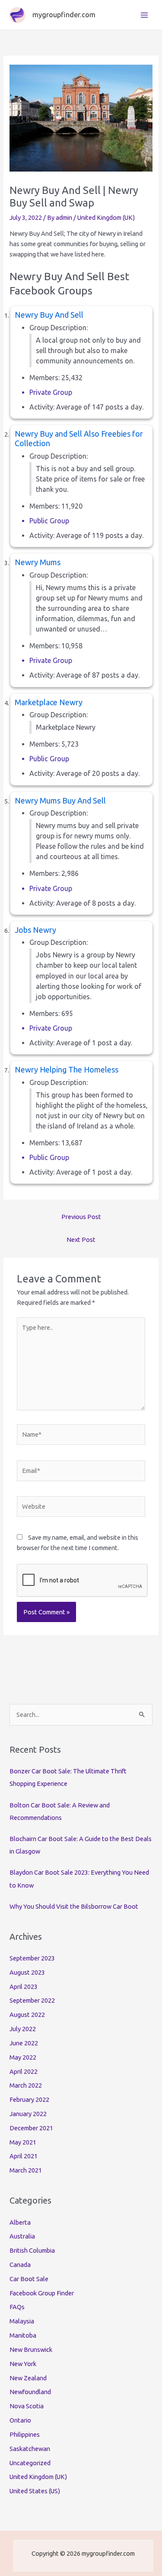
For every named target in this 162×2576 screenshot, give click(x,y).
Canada (20, 2265)
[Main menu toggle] (144, 15)
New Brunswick (31, 2349)
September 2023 (32, 1958)
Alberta (20, 2222)
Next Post (81, 1240)
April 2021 (24, 2156)
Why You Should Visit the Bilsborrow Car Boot (74, 1906)
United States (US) (35, 2491)
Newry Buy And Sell (49, 315)
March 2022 (26, 2085)
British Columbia (32, 2250)
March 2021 (26, 2170)
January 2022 (28, 2114)
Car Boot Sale (29, 2279)
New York (23, 2364)
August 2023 (27, 1972)
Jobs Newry (35, 930)
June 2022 (24, 2043)
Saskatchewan (30, 2449)
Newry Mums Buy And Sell (60, 800)
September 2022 (32, 2000)
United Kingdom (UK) (106, 217)
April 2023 (24, 1987)
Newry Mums (38, 562)
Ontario (20, 2420)
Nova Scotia (27, 2406)
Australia (22, 2236)
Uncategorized (30, 2463)
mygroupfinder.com (64, 15)
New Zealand (28, 2378)
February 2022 (29, 2099)
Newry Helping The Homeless (67, 1069)
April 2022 (24, 2071)
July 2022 (23, 2029)
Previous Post (81, 1217)
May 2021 (23, 2142)
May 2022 (23, 2057)
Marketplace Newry (49, 702)
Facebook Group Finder (42, 2293)
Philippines (25, 2434)
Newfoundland (30, 2392)
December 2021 (31, 2128)
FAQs (17, 2307)
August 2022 (27, 2015)
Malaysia (22, 2321)
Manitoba (23, 2335)
